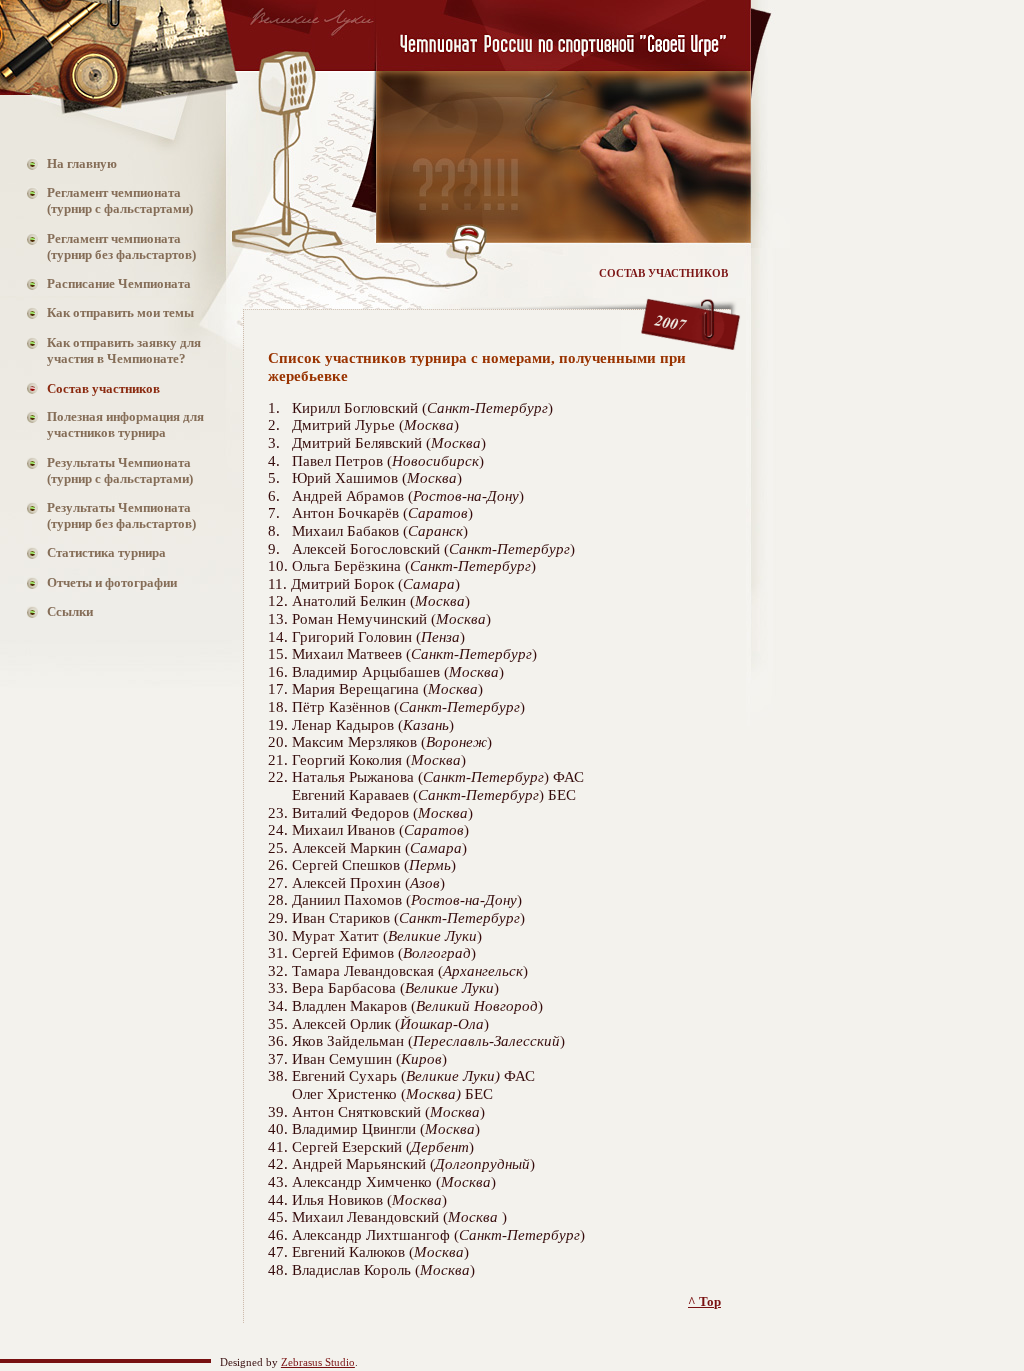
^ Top (704, 1301)
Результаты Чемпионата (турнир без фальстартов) (111, 515)
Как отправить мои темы (110, 312)
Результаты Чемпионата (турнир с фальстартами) (110, 470)
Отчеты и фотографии (102, 582)
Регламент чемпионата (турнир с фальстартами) (110, 200)
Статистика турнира (96, 552)
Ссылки (60, 611)
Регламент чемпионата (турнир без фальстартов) (111, 246)
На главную (72, 163)
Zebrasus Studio (318, 1362)
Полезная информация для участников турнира (115, 424)
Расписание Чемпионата (109, 283)
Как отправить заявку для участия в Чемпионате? (114, 350)
